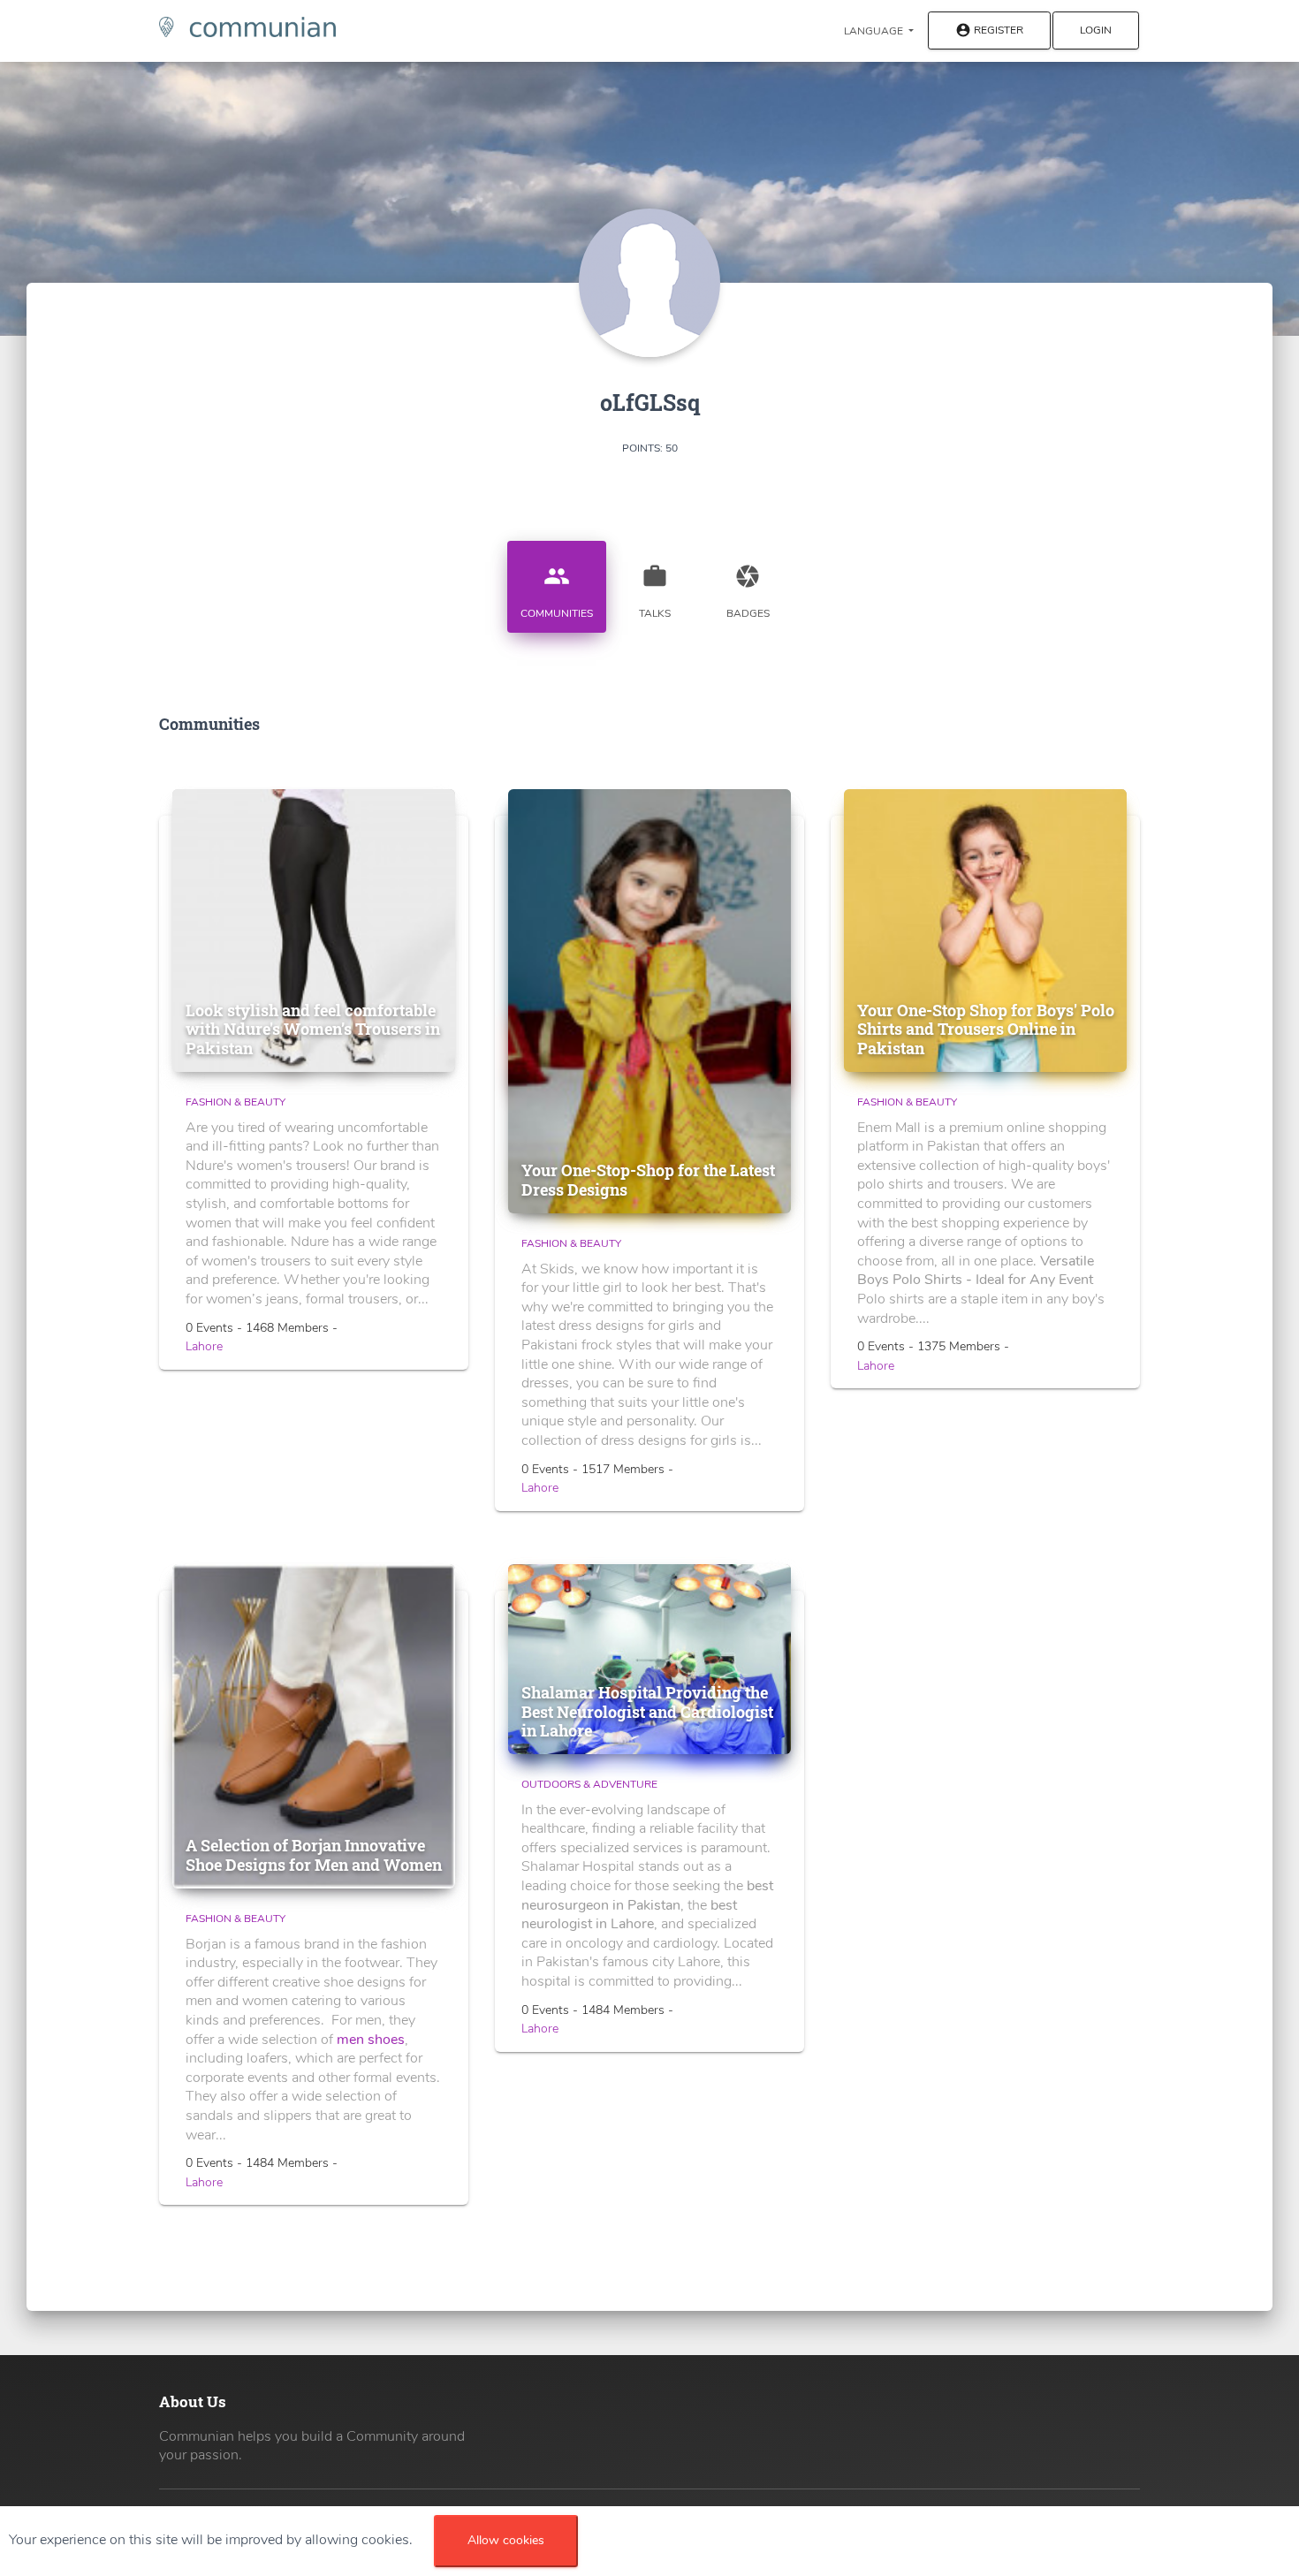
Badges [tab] (748, 592)
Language (875, 31)
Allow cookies (506, 2540)
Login (1096, 30)
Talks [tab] (655, 592)
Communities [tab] (557, 592)
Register (989, 31)
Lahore (204, 1346)
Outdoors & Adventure (589, 1784)
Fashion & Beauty (235, 1102)
